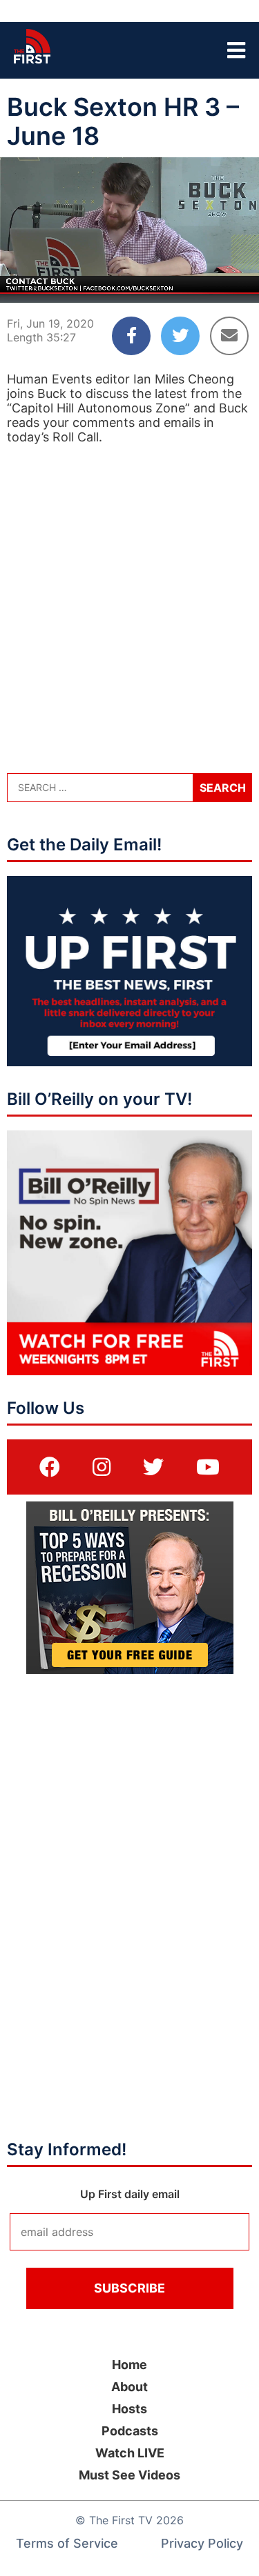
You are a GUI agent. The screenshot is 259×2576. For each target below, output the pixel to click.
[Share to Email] (229, 336)
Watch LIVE (130, 2453)
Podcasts (130, 2431)
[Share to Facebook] (131, 336)
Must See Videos (129, 2475)
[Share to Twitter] (180, 336)
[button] (22, 281)
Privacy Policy (202, 2543)
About (129, 2387)
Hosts (129, 2409)
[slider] (129, 259)
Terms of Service (67, 2543)
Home (129, 2365)
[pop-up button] (215, 281)
